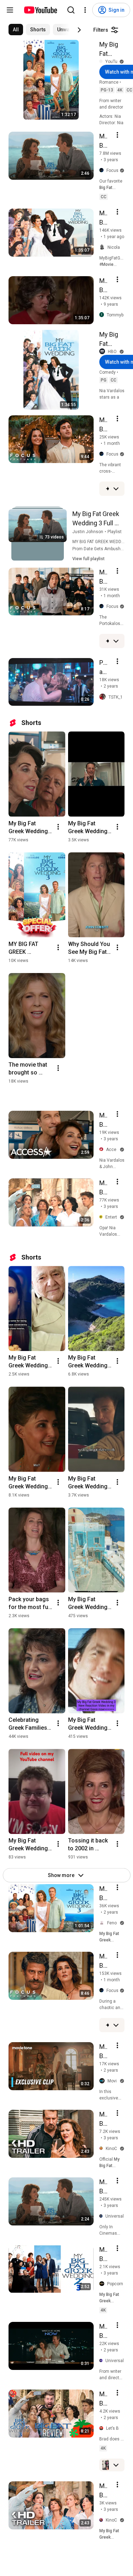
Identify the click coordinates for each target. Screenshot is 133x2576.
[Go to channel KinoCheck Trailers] (102, 2520)
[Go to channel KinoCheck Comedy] (102, 2149)
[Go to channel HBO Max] (104, 352)
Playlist (115, 532)
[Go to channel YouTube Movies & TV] (102, 61)
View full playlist (88, 559)
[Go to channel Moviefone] (103, 2081)
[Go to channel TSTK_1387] (104, 697)
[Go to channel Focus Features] (103, 170)
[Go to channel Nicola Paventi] (103, 248)
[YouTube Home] (40, 10)
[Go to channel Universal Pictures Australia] (102, 2216)
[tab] (16, 30)
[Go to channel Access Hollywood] (103, 1150)
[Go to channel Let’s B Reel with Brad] (103, 2428)
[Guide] (10, 10)
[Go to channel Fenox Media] (103, 1923)
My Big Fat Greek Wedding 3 (112, 49)
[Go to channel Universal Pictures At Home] (102, 2361)
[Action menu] (117, 135)
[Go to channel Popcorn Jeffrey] (103, 2284)
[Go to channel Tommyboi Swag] (103, 315)
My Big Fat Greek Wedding (112, 340)
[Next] (79, 30)
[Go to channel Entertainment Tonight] (102, 1217)
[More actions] (58, 827)
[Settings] (85, 10)
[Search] (71, 10)
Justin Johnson (88, 532)
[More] (116, 489)
